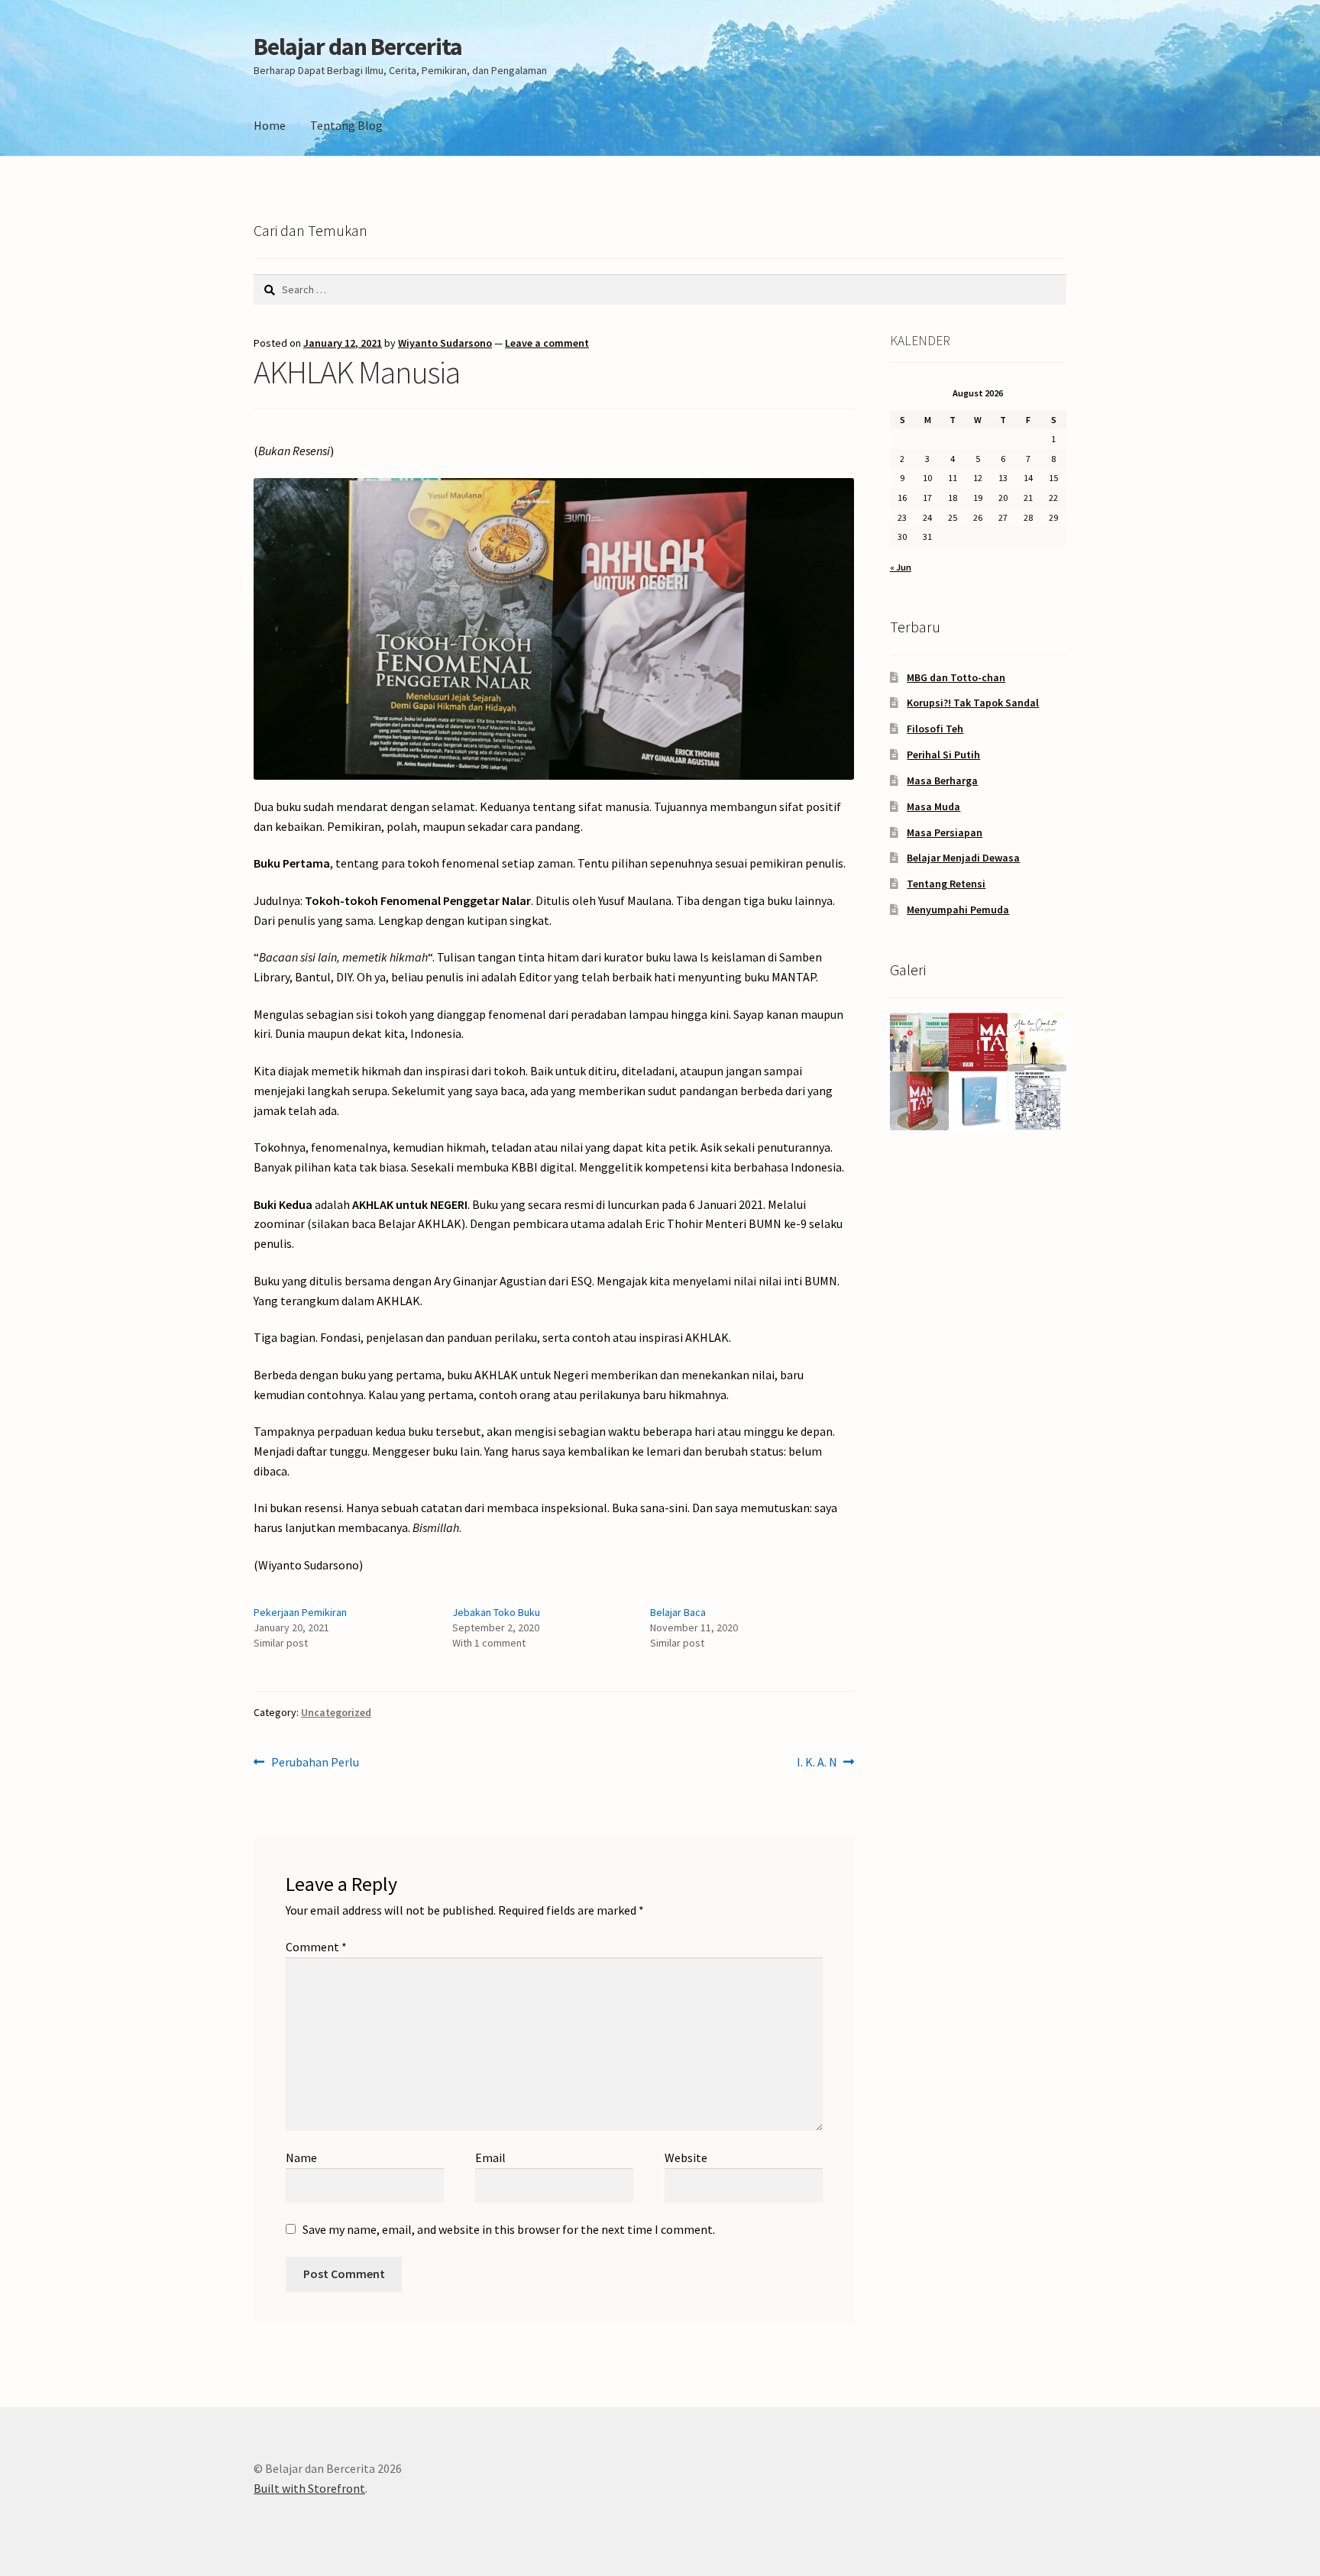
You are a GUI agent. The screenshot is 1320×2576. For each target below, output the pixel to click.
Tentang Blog (346, 125)
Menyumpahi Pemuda (958, 910)
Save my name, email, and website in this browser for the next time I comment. (509, 2229)
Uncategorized (336, 1712)
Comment (316, 1947)
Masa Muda (933, 806)
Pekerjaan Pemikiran (300, 1612)
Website (686, 2157)
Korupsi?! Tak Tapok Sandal (973, 703)
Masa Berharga (942, 781)
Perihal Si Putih (943, 755)
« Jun (901, 567)
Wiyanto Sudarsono (445, 343)
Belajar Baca (678, 1612)
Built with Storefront (309, 2488)
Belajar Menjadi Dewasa (963, 858)
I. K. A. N (817, 1763)
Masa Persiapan (945, 832)
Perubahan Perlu (315, 1763)
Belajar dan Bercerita (358, 47)
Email (490, 2157)
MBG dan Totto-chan (956, 677)
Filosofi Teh (935, 729)
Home (270, 125)
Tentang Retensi (946, 884)
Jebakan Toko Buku (496, 1612)
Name (301, 2157)
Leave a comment (547, 343)
